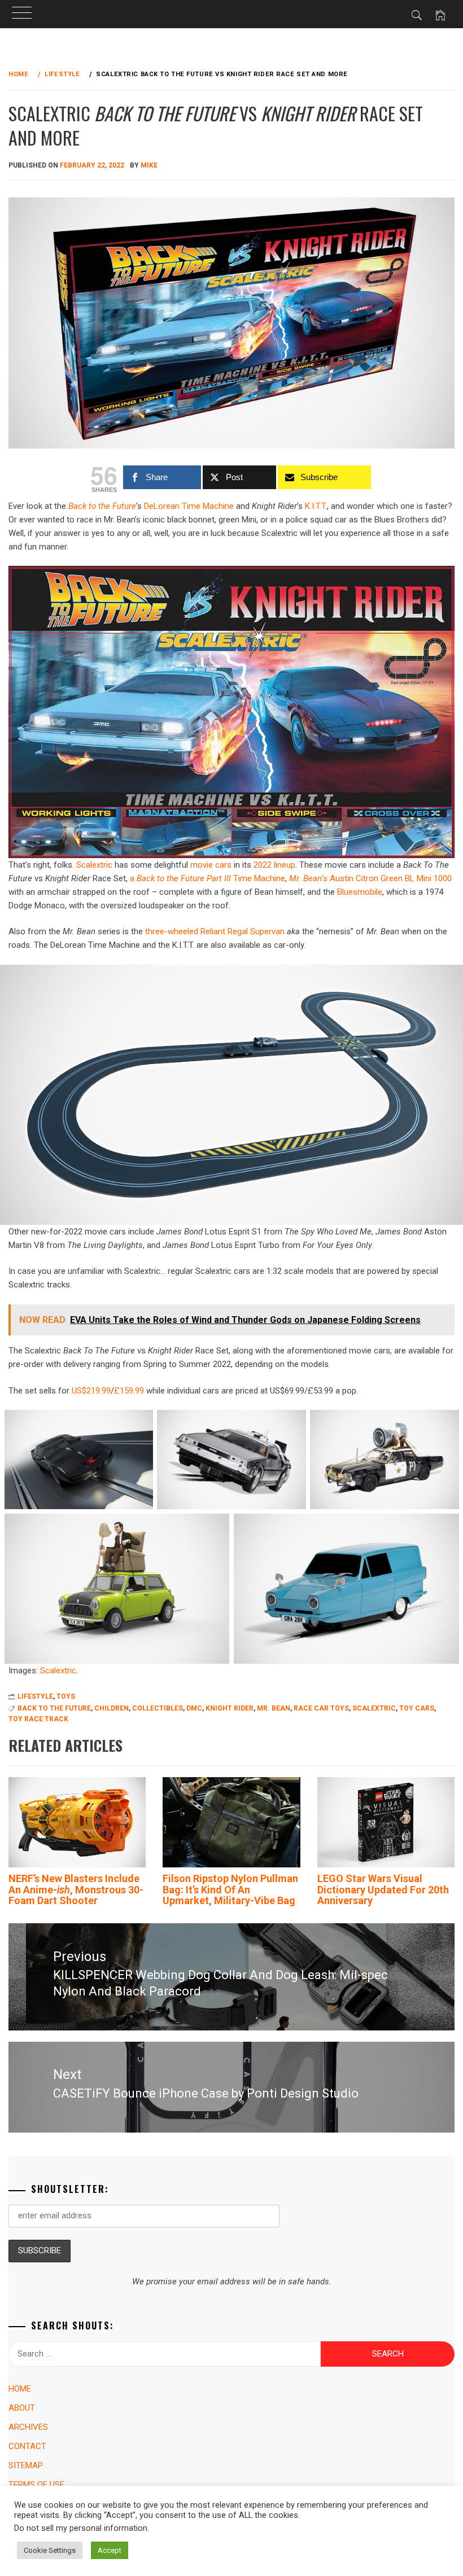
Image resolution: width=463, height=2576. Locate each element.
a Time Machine (208, 878)
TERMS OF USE (36, 2485)
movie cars (211, 865)
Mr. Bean (274, 1708)
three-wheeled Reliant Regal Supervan (215, 931)
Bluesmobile (360, 892)
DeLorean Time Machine (189, 506)
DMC (194, 1708)
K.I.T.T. (316, 506)
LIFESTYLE (35, 1696)
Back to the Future (102, 506)
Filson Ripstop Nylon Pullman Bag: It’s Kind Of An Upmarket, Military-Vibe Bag (230, 1890)
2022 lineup (274, 865)
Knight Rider (230, 1708)
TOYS (66, 1696)
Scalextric (94, 865)
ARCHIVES (28, 2427)
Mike (149, 165)
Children (112, 1708)
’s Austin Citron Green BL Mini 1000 (370, 878)
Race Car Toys (321, 1708)
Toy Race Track (38, 1719)
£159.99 (129, 1391)
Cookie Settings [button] (50, 2550)
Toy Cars (417, 1708)
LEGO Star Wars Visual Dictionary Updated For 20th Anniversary (383, 1890)
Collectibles (158, 1708)
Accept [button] (110, 2550)
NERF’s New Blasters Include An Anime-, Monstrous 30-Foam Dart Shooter (76, 1890)
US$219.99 (91, 1391)
